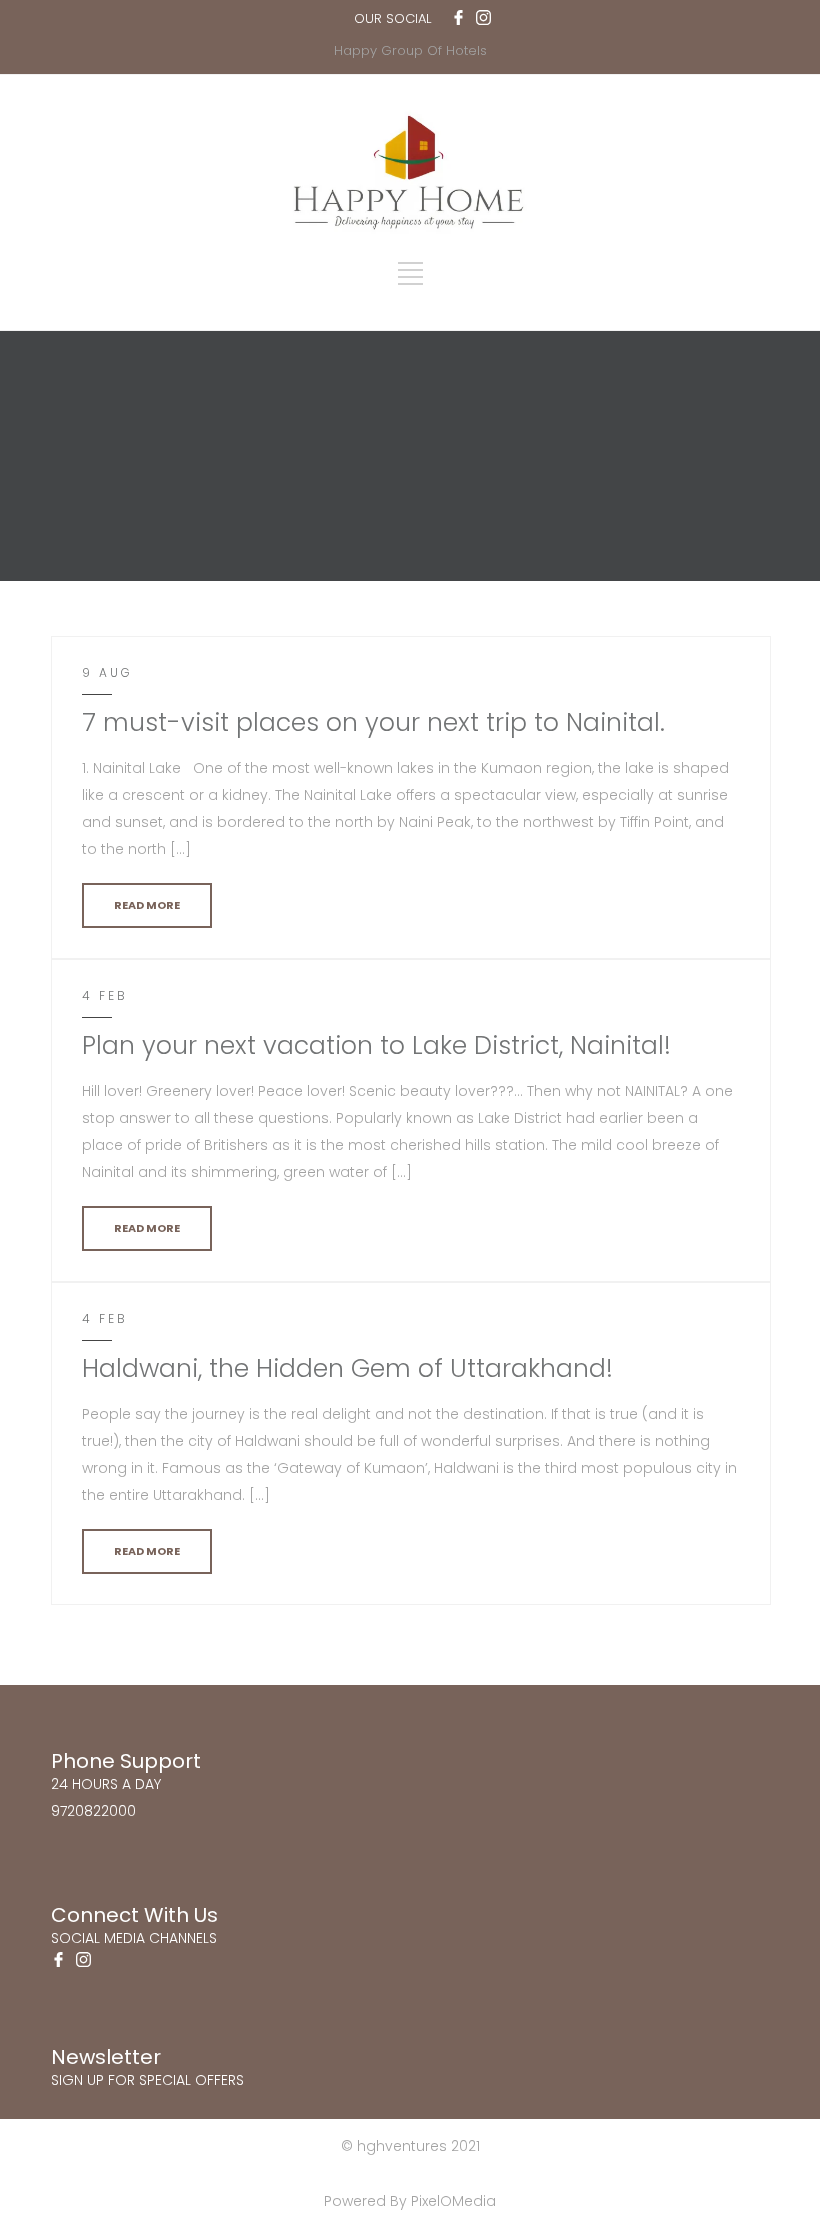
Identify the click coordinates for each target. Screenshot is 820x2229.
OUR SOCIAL (392, 18)
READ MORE (147, 905)
